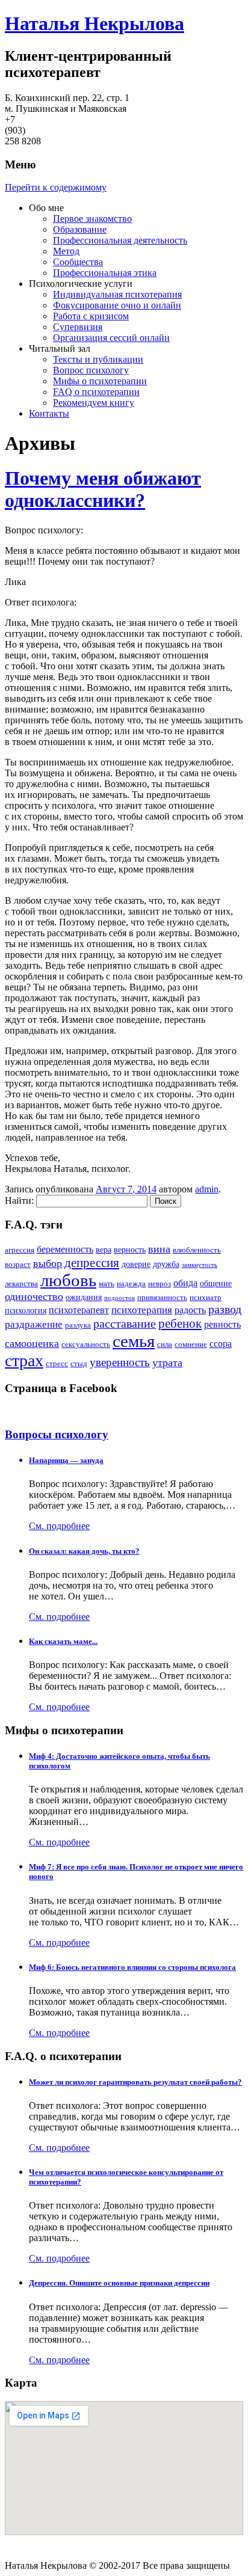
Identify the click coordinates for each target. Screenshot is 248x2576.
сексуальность (86, 1345)
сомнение (191, 1345)
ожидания (84, 1297)
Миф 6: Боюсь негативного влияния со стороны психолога (132, 1967)
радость (190, 1310)
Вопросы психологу (57, 1434)
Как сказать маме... (63, 1641)
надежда (131, 1284)
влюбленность (197, 1250)
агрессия (20, 1250)
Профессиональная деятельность (120, 240)
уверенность (120, 1362)
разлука (78, 1325)
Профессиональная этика (105, 273)
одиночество (34, 1296)
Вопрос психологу (91, 370)
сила (165, 1345)
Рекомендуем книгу (94, 403)
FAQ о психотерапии (96, 392)
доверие (136, 1264)
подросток (119, 1298)
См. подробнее (59, 1526)
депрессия (92, 1263)
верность (130, 1250)
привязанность (162, 1298)
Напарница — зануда (66, 1460)
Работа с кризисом (91, 316)
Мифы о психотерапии (100, 381)
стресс (57, 1364)
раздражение (34, 1324)
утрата (167, 1363)
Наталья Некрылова (95, 23)
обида (185, 1283)
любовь (68, 1280)
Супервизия (78, 327)
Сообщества (78, 262)
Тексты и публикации (98, 359)
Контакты (49, 413)
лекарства (21, 1284)
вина (159, 1249)
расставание (125, 1324)
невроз (160, 1284)
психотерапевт (79, 1310)
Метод (66, 251)
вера (104, 1250)
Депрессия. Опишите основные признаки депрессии (119, 2283)
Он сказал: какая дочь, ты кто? (84, 1551)
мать (107, 1284)
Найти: (19, 1201)
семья (134, 1341)
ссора (221, 1344)
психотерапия (142, 1310)
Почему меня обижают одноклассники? (103, 489)
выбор (48, 1263)
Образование (80, 229)
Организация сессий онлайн (111, 338)
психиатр (206, 1298)
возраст (18, 1265)
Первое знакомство (92, 219)
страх (24, 1360)
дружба (166, 1264)
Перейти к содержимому (56, 187)
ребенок (180, 1323)
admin (207, 1189)
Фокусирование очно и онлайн (117, 305)
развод (225, 1309)
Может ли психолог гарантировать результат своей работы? (135, 2082)
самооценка (32, 1343)
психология (26, 1310)
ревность (222, 1324)
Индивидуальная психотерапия (117, 294)
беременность (65, 1249)
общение (216, 1283)
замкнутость (200, 1265)
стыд (79, 1364)
